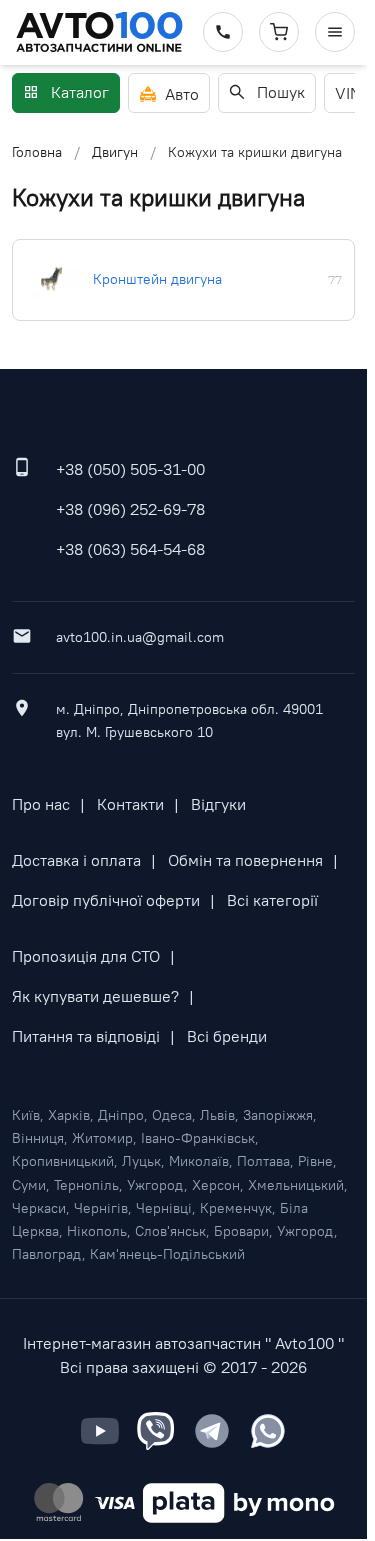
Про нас (41, 804)
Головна (37, 152)
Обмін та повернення (245, 860)
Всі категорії (272, 900)
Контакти (130, 804)
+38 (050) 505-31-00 (130, 469)
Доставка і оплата (76, 860)
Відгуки (218, 804)
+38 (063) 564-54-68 (130, 549)
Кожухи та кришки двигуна (255, 152)
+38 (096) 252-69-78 (130, 509)
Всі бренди (227, 1036)
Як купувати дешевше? (95, 996)
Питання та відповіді (86, 1036)
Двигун (115, 152)
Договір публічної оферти (106, 900)
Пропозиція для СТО (86, 956)
